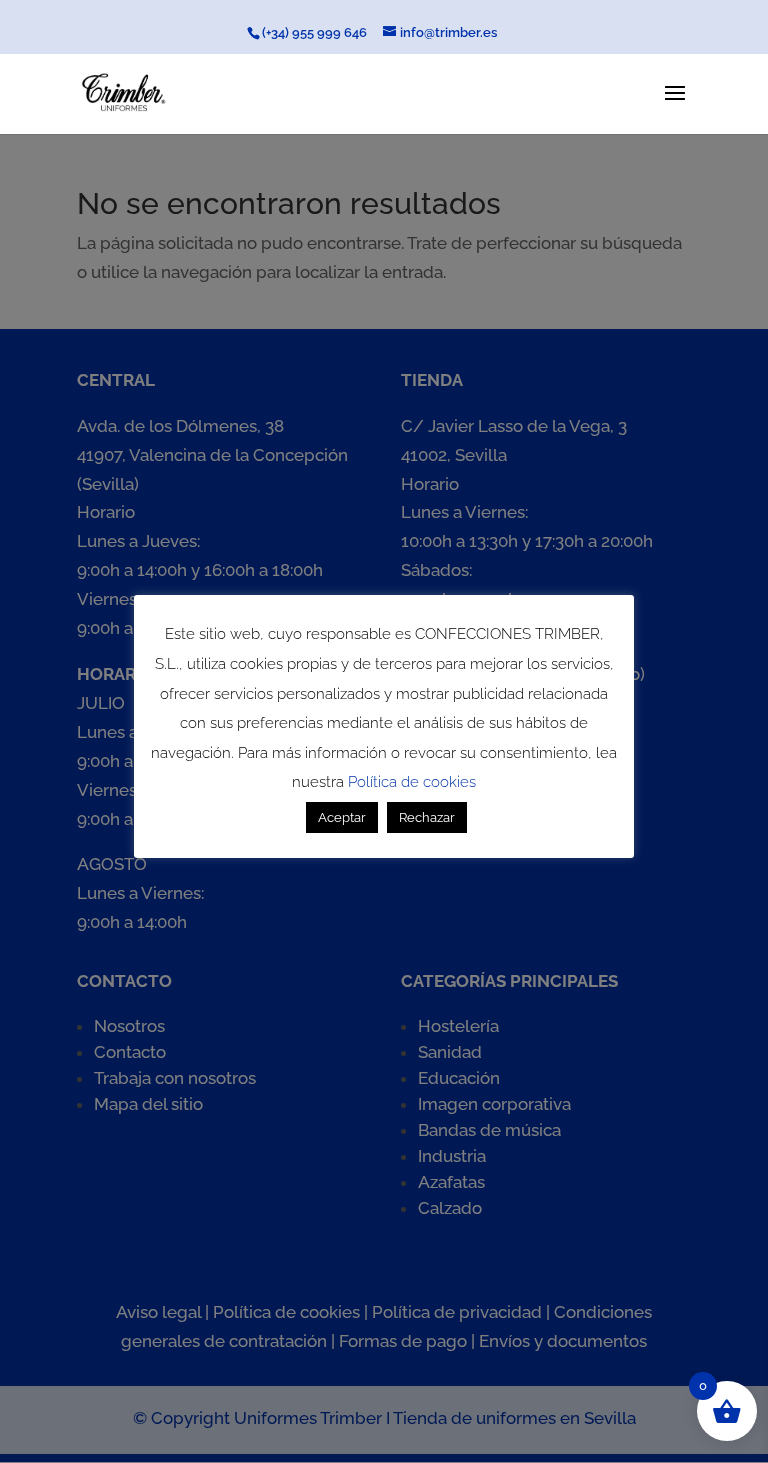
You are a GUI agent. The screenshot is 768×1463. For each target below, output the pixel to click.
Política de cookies (412, 782)
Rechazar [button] (427, 817)
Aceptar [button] (342, 817)
